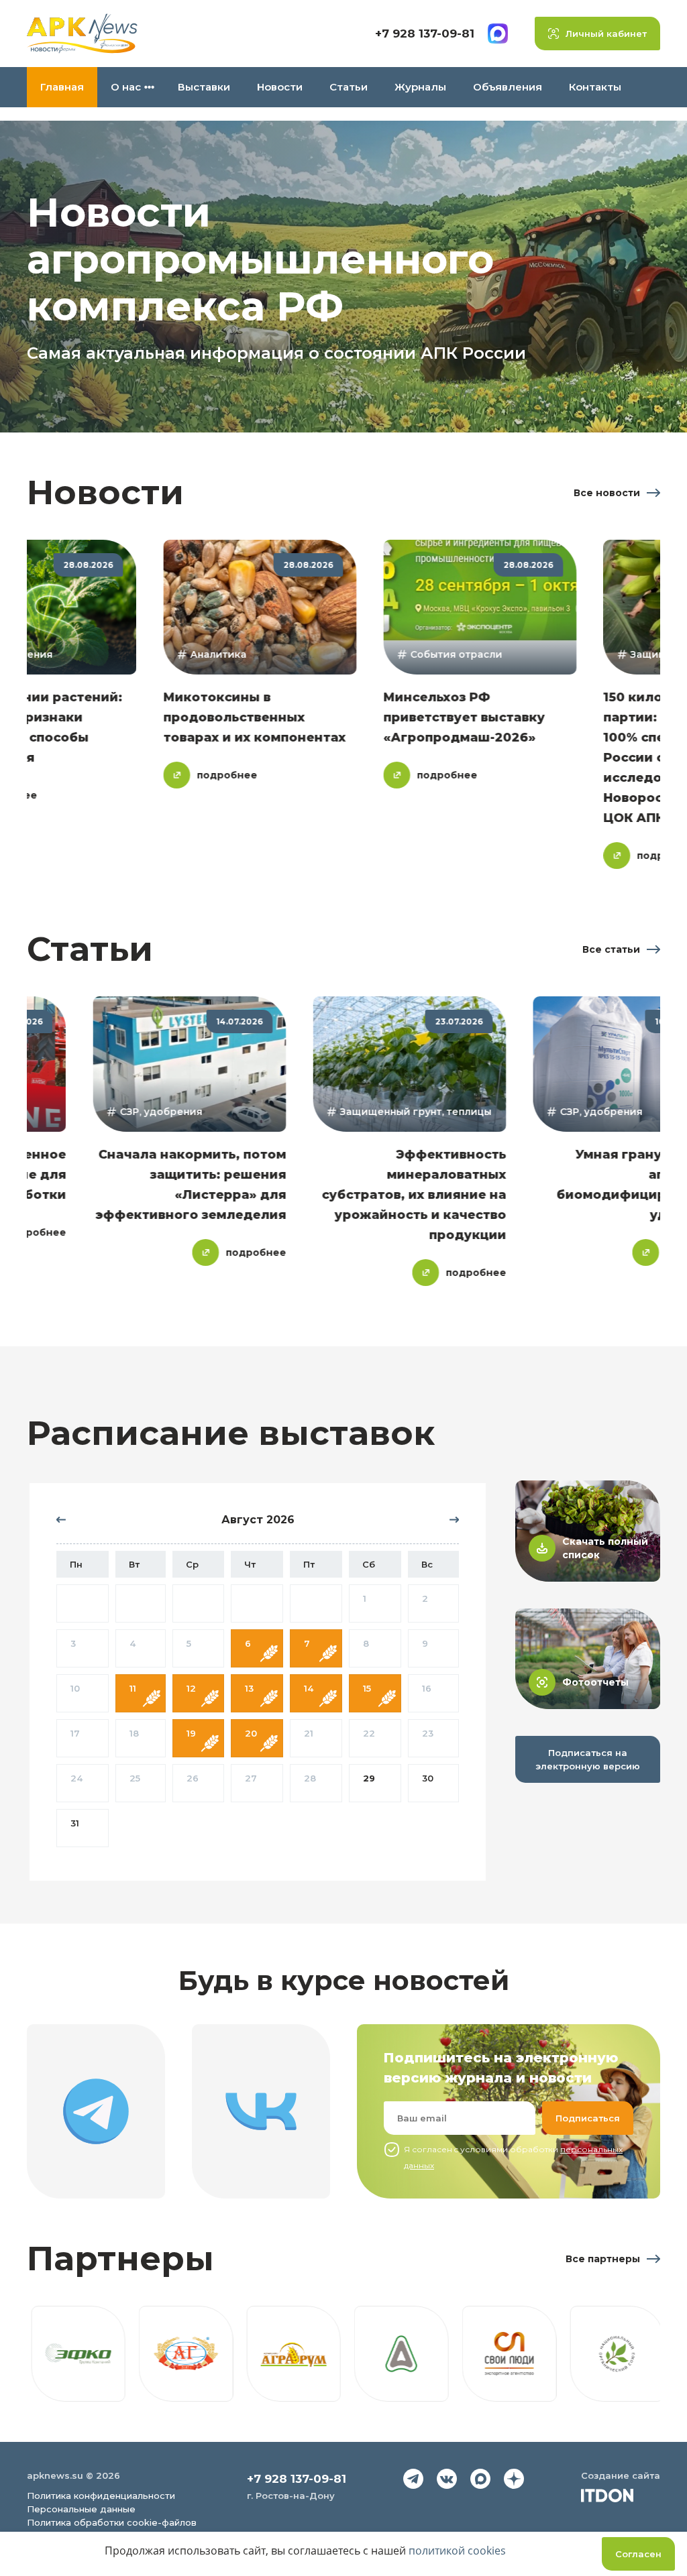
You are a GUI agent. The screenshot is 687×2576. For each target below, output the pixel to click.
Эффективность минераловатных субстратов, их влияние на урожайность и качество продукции (499, 1195)
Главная (62, 87)
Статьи (349, 87)
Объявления (508, 87)
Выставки (204, 87)
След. (449, 1520)
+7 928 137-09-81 (425, 34)
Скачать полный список (605, 1548)
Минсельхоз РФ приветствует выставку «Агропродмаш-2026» (378, 717)
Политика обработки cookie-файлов (112, 2522)
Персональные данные (81, 2509)
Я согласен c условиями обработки (513, 2157)
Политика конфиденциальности (101, 2496)
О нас (126, 87)
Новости (280, 87)
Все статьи (611, 949)
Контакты (595, 87)
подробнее (141, 775)
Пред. (66, 1520)
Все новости (607, 493)
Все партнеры (603, 2259)
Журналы (420, 87)
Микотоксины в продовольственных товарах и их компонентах (168, 717)
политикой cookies (457, 2551)
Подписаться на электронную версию (588, 1759)
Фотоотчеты (595, 1682)
